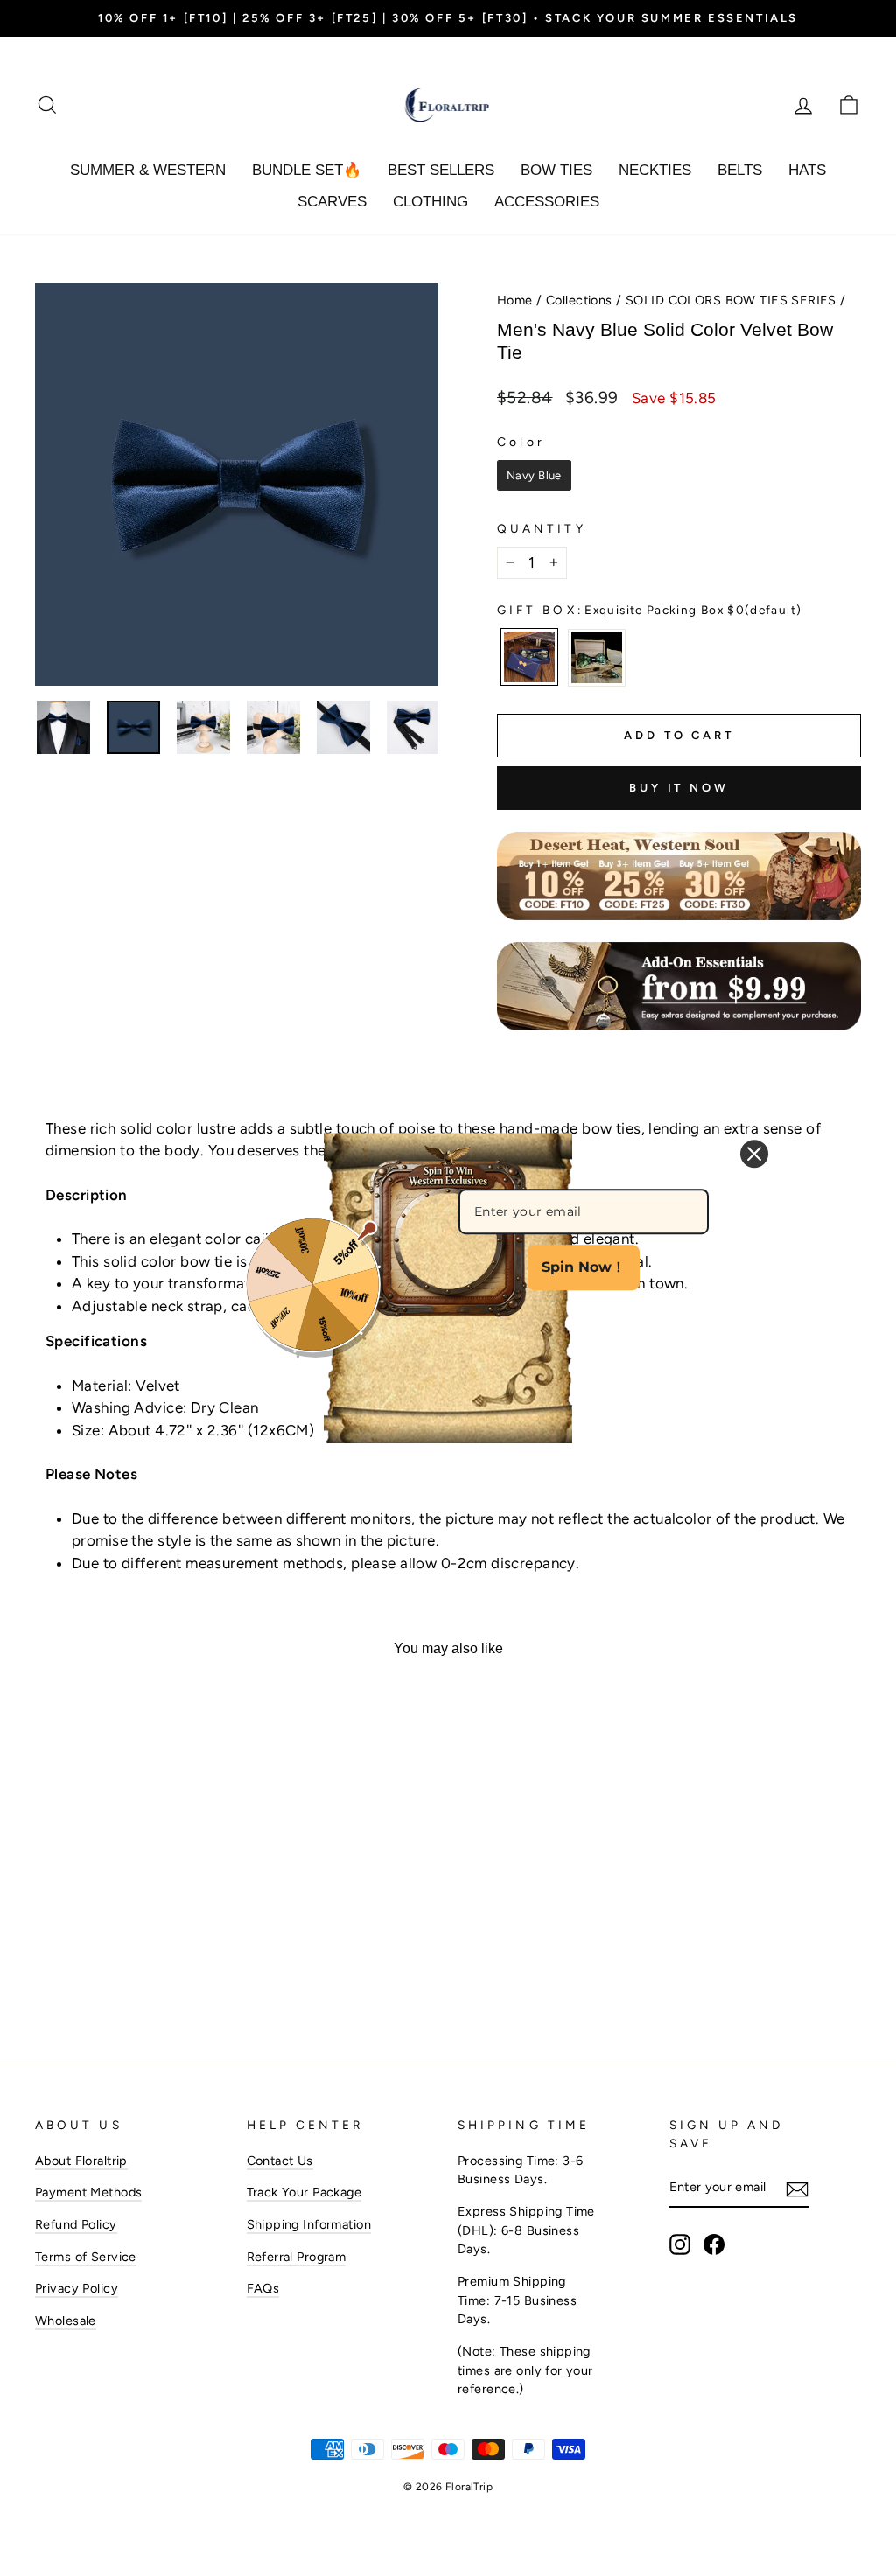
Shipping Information (309, 2224)
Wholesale (66, 2321)
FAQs (263, 2288)
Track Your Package (304, 2192)
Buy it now (679, 788)
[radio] (534, 476)
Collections (579, 300)
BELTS (740, 170)
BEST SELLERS (441, 170)
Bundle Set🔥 (307, 170)
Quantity (542, 528)
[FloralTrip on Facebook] (714, 2244)
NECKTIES (655, 170)
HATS (807, 170)
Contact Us (280, 2161)
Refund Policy (76, 2224)
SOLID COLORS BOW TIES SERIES (731, 300)
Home (515, 300)
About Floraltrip (81, 2161)
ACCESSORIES (547, 202)
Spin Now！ (584, 1267)
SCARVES (332, 202)
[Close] (754, 1154)
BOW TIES (556, 170)
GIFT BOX (649, 610)
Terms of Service (86, 2257)
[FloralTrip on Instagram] (680, 2244)
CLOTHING (430, 202)
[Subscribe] (797, 2189)
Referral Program (297, 2257)
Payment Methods (88, 2192)
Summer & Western (148, 170)
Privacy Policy (77, 2288)
